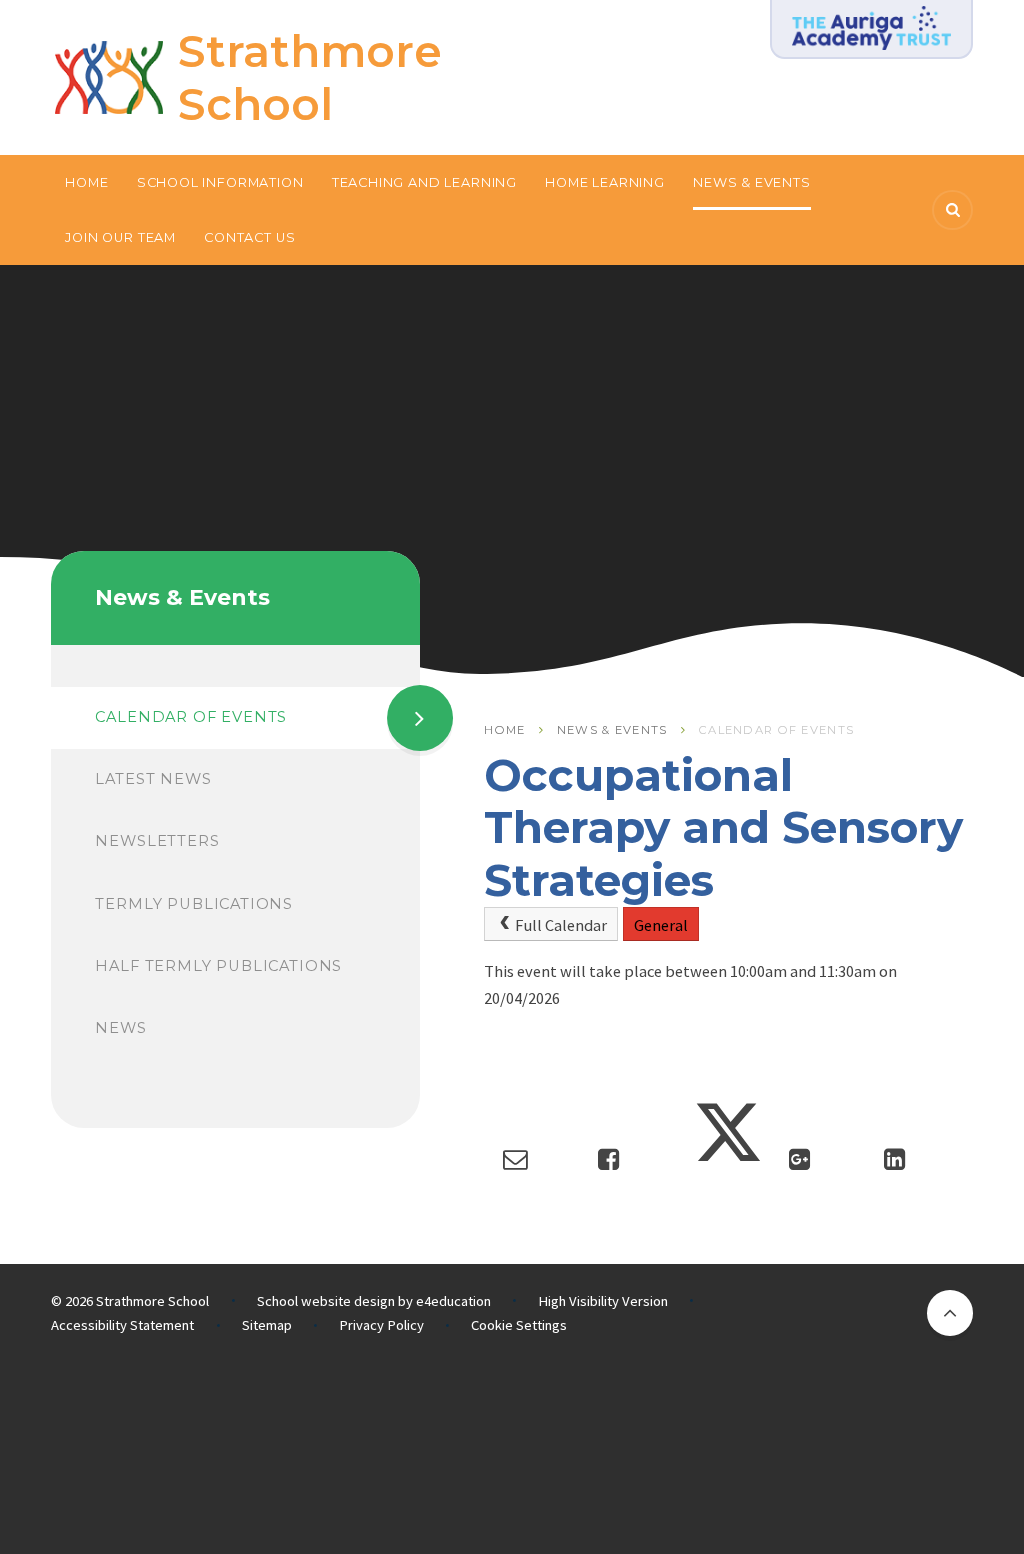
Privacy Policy (381, 1325)
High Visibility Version (603, 1301)
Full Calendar (561, 925)
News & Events (612, 730)
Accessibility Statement (122, 1325)
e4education (453, 1301)
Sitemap (267, 1325)
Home (504, 730)
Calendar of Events (776, 730)
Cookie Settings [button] (519, 1325)
